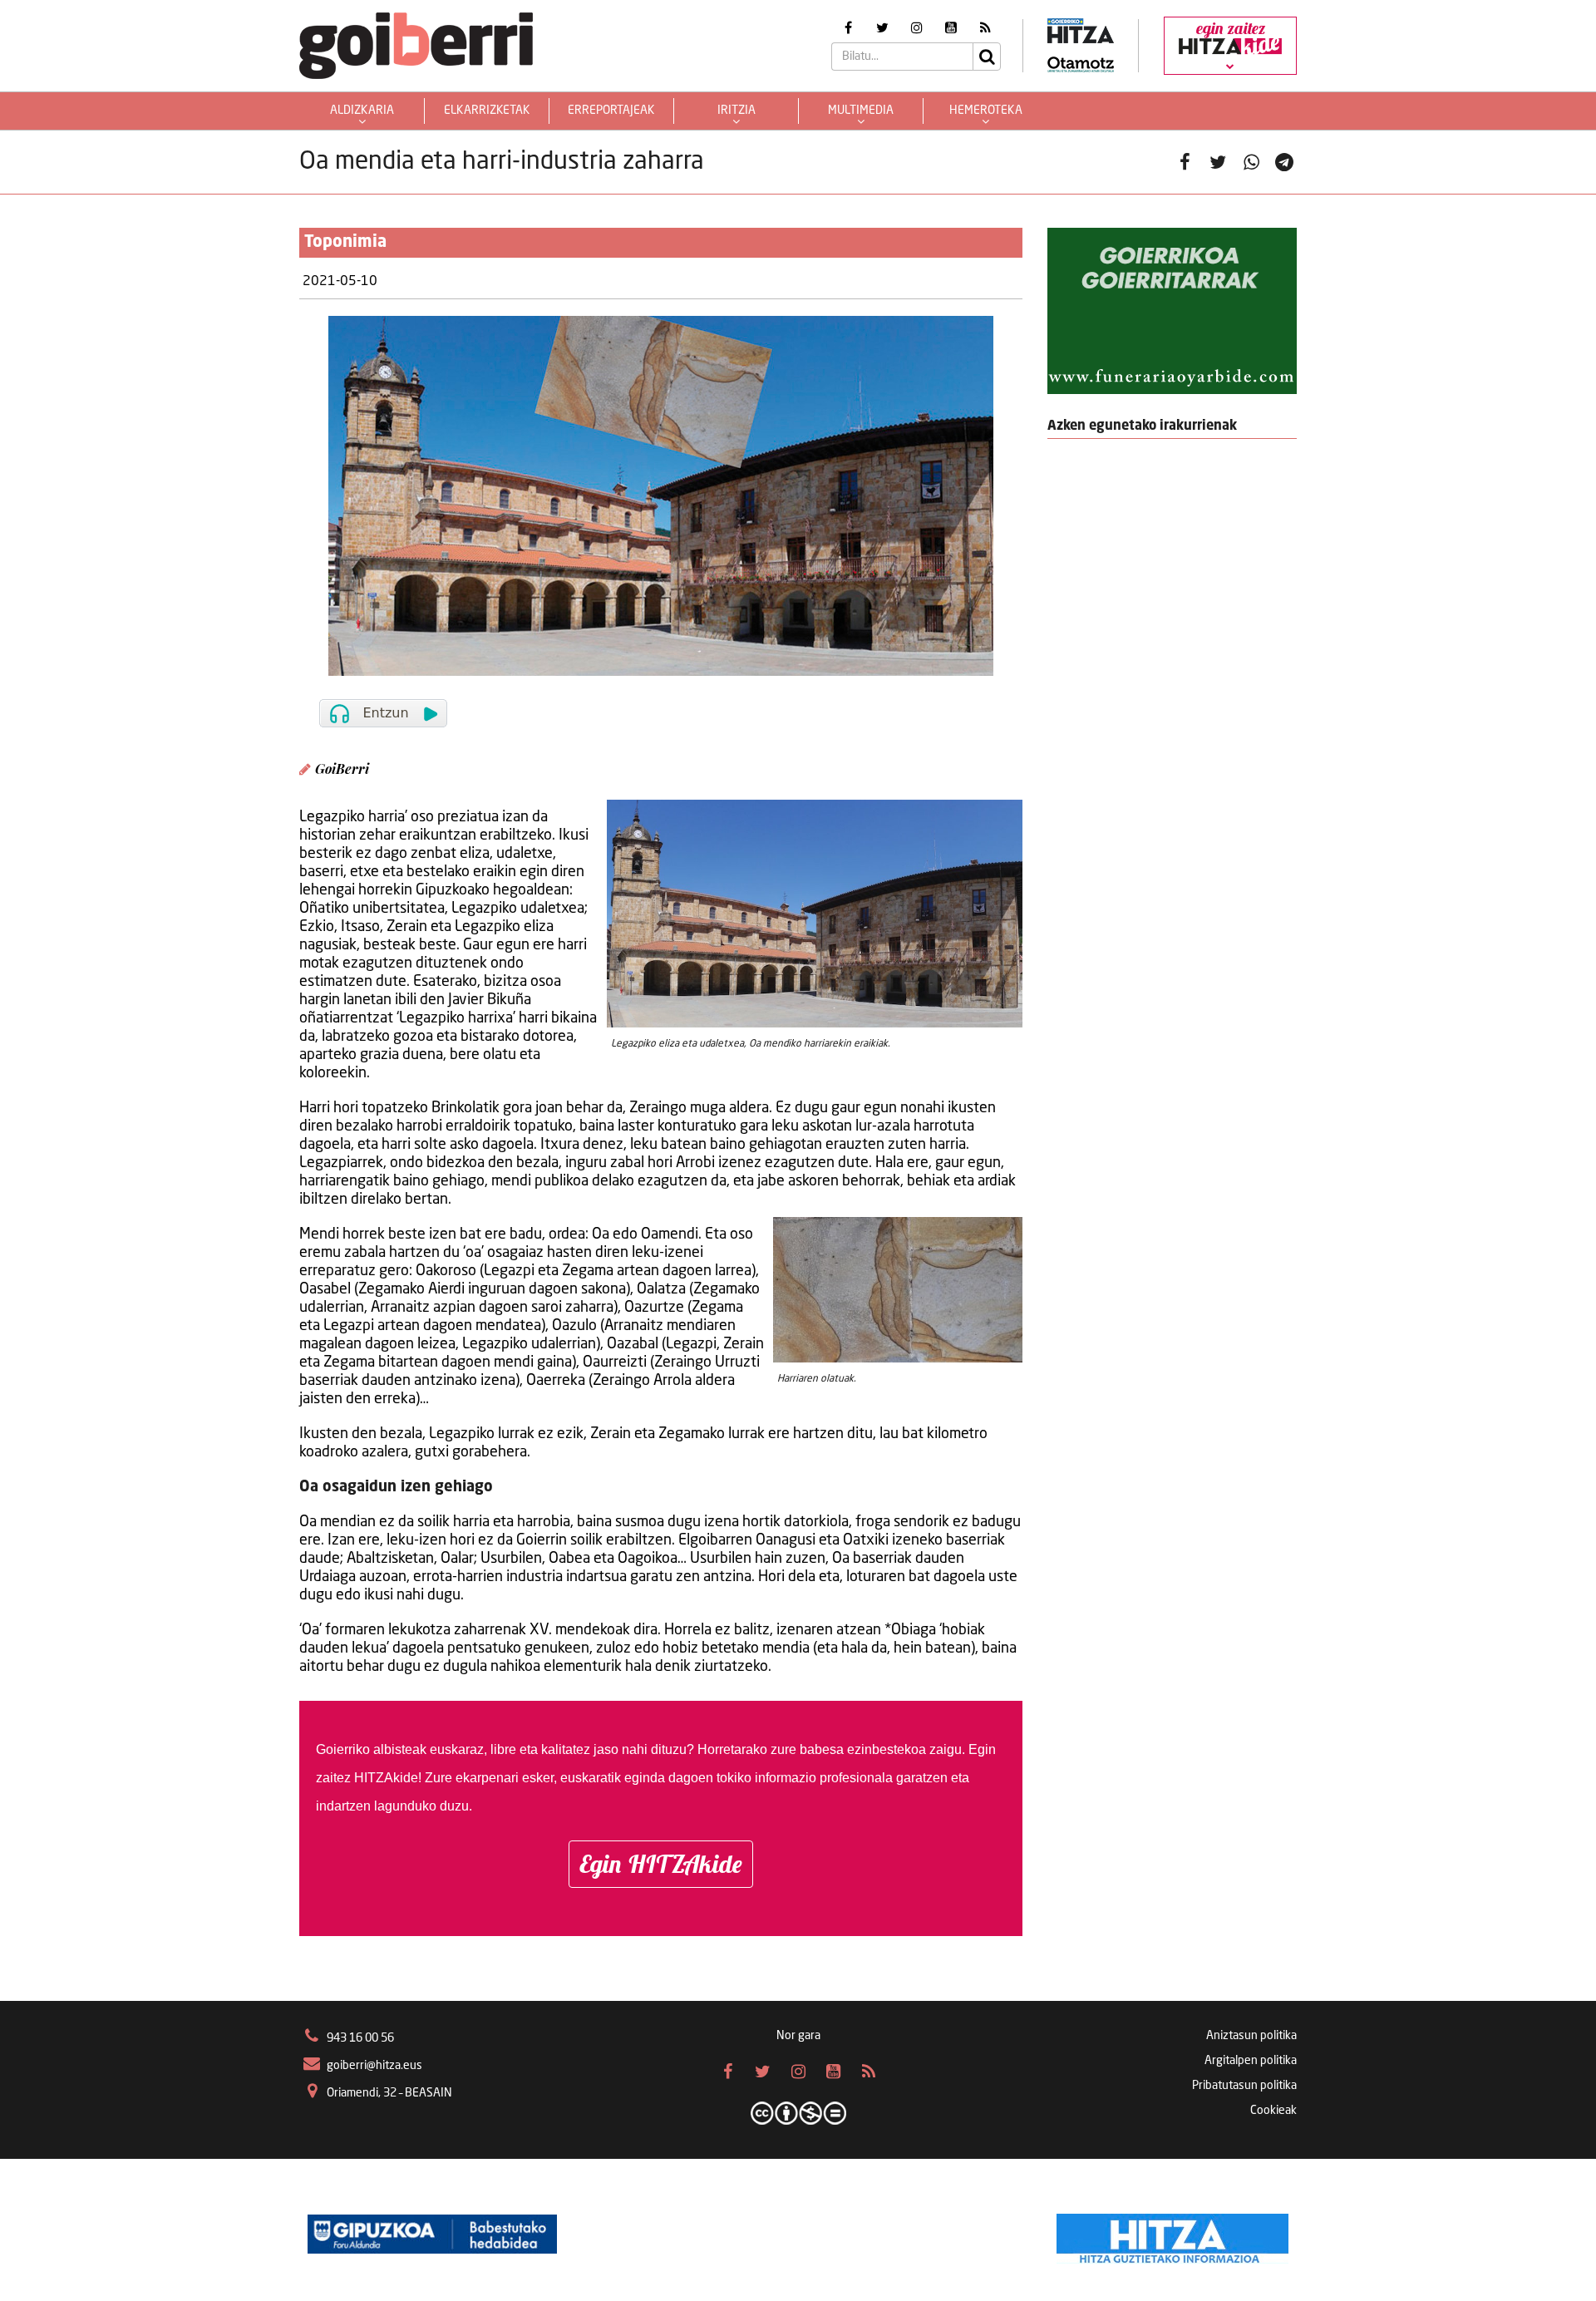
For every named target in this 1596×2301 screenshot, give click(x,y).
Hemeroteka (986, 111)
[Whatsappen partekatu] (1251, 162)
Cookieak (1273, 2111)
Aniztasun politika (1251, 2036)
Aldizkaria (362, 111)
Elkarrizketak (487, 111)
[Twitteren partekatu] (1218, 162)
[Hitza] (1172, 2234)
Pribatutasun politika (1244, 2086)
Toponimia (345, 243)
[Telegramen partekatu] (1284, 162)
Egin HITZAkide (661, 1864)
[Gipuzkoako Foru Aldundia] (432, 2234)
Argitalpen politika (1251, 2061)
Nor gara (798, 2036)
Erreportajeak (611, 111)
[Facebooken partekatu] (1185, 162)
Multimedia (861, 111)
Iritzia (736, 111)
